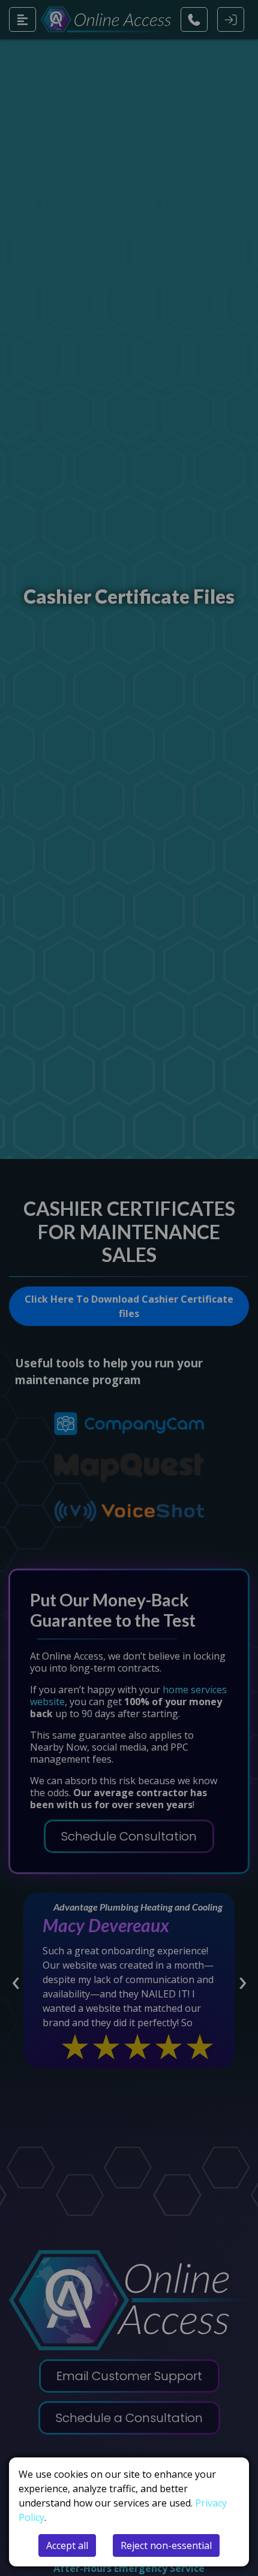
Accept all (67, 2545)
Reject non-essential (166, 2545)
